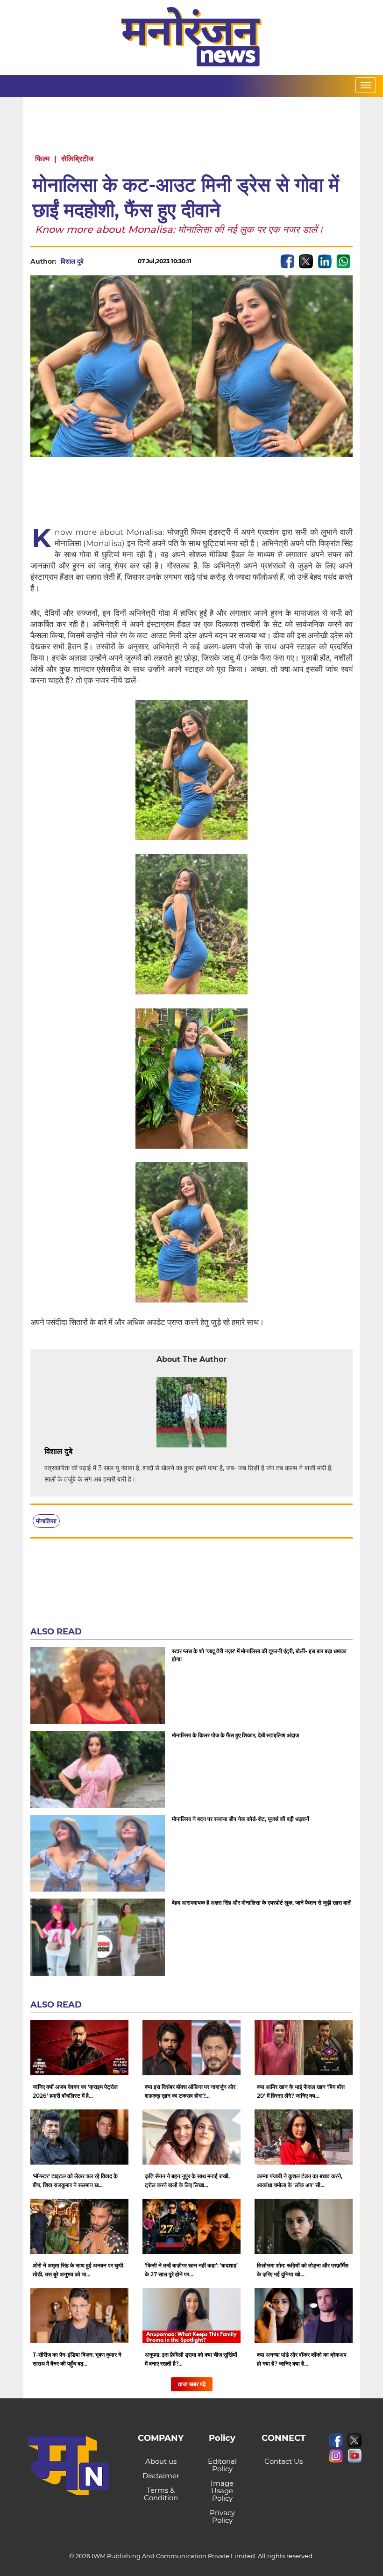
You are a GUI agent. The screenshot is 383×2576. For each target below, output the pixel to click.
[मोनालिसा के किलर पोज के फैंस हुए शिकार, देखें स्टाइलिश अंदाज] (98, 1770)
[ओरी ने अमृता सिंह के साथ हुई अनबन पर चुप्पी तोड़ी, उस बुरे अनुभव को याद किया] (79, 2226)
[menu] (366, 85)
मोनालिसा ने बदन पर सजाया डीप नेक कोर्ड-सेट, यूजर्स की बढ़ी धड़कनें (241, 1819)
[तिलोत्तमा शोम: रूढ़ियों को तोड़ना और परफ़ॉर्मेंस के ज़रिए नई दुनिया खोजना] (304, 2226)
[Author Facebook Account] (93, 1452)
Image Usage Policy (222, 2491)
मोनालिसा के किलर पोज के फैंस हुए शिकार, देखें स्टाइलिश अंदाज (235, 1735)
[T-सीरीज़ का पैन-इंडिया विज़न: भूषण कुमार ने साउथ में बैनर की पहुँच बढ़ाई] (79, 2316)
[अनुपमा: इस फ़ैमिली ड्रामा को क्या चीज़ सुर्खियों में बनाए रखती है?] (191, 2316)
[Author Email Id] (79, 1452)
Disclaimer (161, 2476)
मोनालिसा (46, 1521)
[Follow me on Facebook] (93, 261)
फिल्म (42, 159)
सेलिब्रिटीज (77, 159)
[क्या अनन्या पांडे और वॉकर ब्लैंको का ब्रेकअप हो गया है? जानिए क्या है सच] (304, 2316)
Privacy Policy (222, 2516)
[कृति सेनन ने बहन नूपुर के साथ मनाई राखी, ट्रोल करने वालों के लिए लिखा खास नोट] (191, 2137)
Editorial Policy (222, 2465)
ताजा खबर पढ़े (192, 2384)
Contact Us (284, 2461)
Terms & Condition (161, 2494)
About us (161, 2461)
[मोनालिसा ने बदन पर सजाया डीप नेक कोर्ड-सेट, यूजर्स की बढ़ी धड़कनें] (98, 1853)
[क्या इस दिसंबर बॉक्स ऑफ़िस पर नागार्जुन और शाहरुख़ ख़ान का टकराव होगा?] (191, 2048)
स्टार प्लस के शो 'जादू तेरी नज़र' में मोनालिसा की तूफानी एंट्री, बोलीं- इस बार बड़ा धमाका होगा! (259, 1655)
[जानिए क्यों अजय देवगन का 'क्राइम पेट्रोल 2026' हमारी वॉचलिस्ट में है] (79, 2048)
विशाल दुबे (72, 261)
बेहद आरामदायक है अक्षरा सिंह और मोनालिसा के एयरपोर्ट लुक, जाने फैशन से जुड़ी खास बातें (261, 1903)
